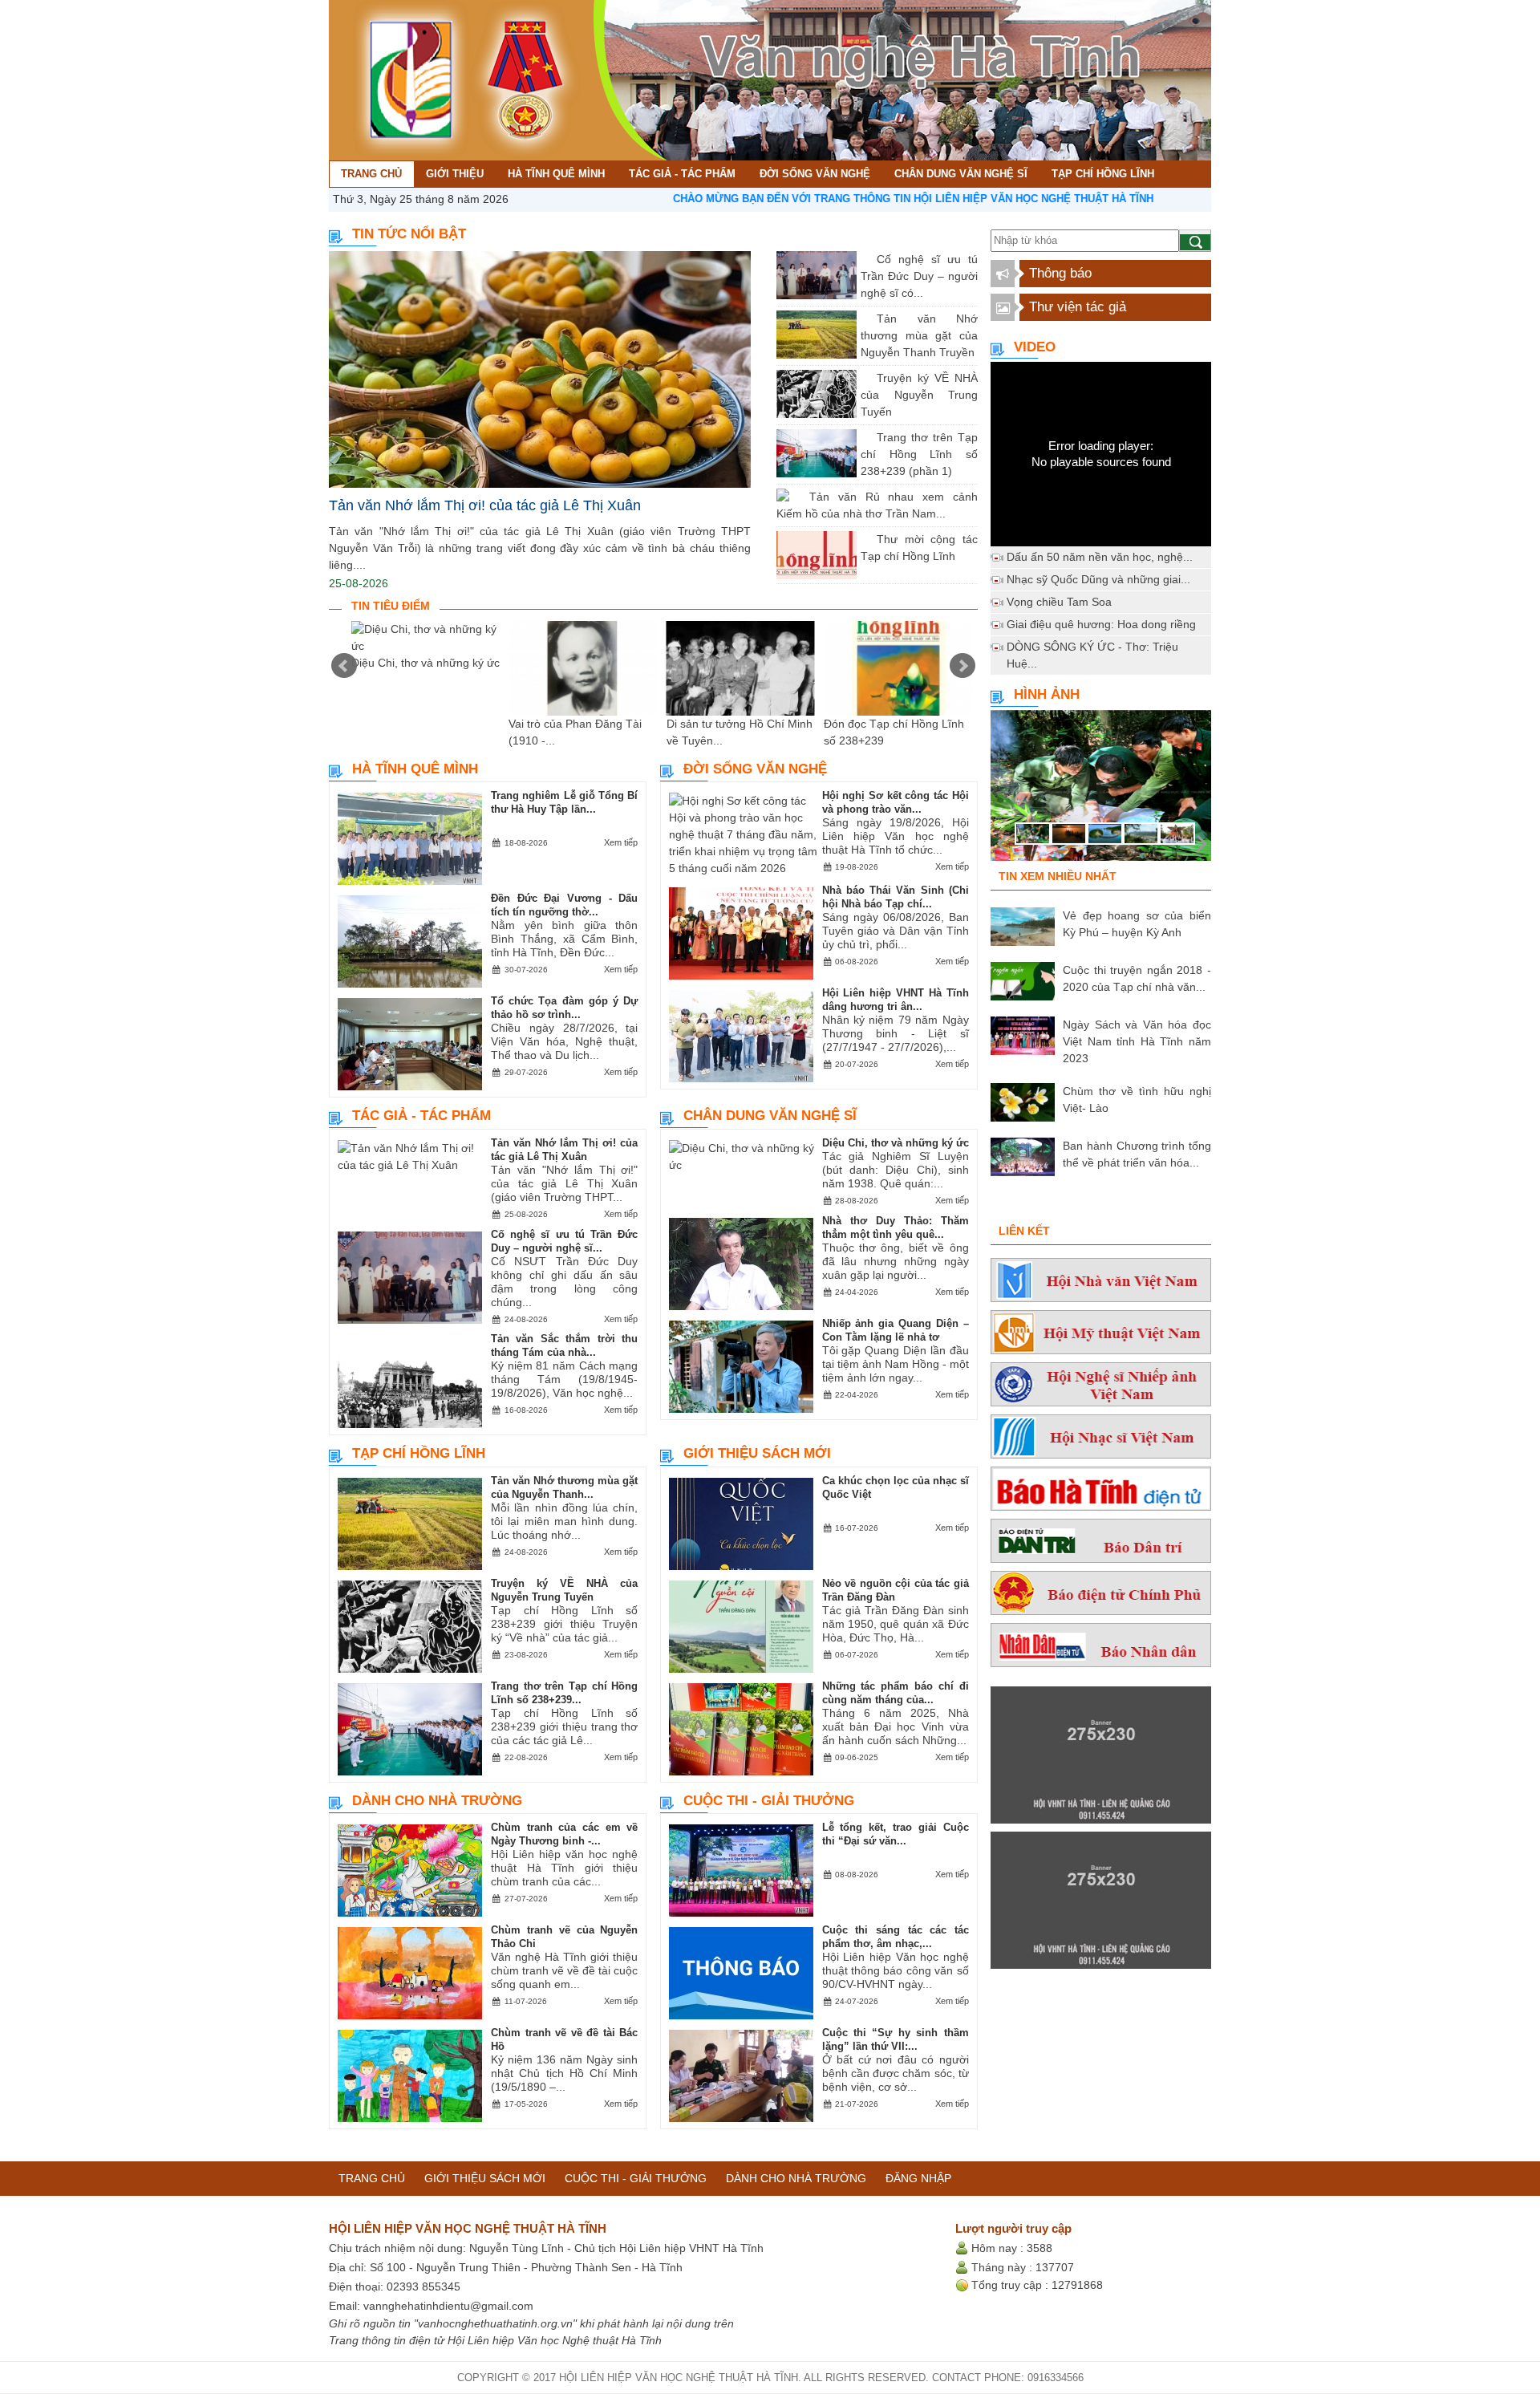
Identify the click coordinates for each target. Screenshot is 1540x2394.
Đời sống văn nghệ (755, 769)
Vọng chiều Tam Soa (1059, 602)
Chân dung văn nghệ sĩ (770, 1116)
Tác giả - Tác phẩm (421, 1116)
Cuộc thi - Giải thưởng (769, 1801)
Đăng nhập (918, 2178)
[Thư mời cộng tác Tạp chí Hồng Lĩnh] (865, 539)
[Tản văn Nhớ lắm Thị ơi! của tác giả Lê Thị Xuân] (540, 369)
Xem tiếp (621, 842)
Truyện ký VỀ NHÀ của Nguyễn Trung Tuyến (919, 395)
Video (1035, 347)
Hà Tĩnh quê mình (415, 769)
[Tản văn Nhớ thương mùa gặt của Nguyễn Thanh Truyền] (865, 319)
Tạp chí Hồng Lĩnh (419, 1453)
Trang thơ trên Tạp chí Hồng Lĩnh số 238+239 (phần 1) (919, 454)
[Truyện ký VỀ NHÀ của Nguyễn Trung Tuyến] (865, 378)
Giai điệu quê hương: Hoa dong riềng (1101, 624)
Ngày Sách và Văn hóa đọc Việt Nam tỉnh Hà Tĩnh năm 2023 (1137, 1041)
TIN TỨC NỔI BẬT (409, 234)
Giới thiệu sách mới (757, 1453)
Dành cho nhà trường (437, 1801)
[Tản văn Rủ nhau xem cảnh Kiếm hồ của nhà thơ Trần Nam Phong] (797, 497)
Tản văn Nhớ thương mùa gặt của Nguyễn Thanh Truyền (919, 335)
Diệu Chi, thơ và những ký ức (426, 663)
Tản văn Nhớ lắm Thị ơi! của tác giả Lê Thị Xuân (485, 505)
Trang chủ (372, 2178)
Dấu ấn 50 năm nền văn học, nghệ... (1100, 557)
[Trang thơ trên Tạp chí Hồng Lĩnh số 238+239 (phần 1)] (865, 437)
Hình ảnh (1047, 694)
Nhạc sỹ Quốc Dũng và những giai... (1098, 579)
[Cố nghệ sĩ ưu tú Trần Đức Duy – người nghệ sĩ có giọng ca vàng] (865, 259)
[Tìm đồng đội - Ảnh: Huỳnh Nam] (1101, 790)
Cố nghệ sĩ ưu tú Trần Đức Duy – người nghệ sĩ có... (919, 276)
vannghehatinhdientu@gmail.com (448, 2306)
